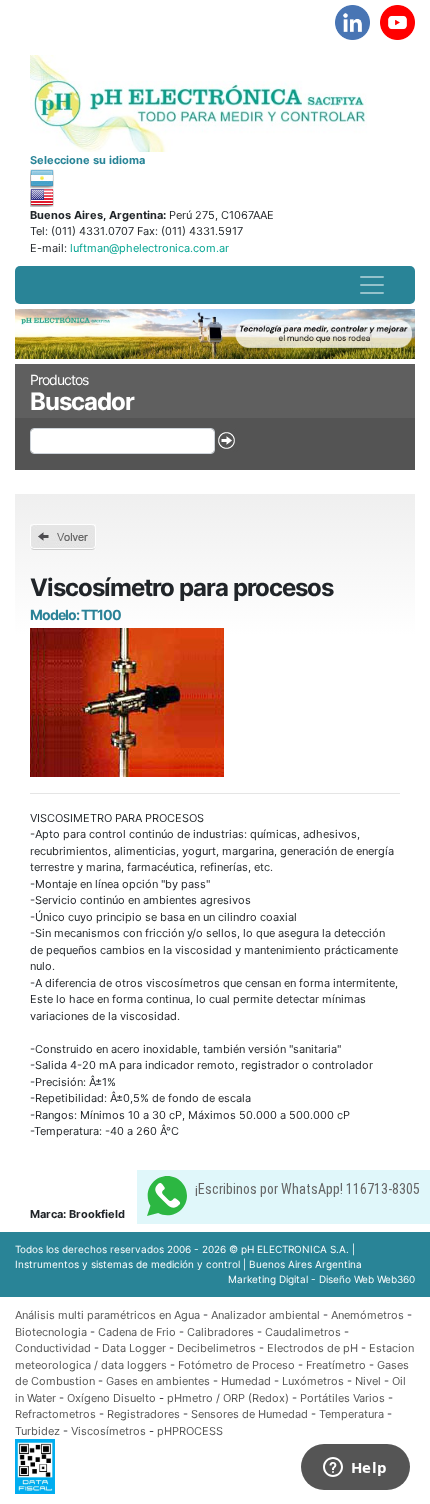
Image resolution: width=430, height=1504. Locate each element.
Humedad (246, 1381)
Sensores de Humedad (249, 1414)
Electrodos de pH (312, 1348)
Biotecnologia (51, 1332)
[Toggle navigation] (372, 285)
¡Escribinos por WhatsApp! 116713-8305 (307, 1189)
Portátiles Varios (342, 1398)
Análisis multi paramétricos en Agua (107, 1315)
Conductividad (53, 1348)
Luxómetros (313, 1381)
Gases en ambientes (158, 1381)
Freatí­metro (336, 1365)
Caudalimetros (303, 1332)
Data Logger (134, 1348)
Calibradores (220, 1332)
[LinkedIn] (352, 22)
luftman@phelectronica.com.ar (148, 248)
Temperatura (351, 1414)
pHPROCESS (190, 1431)
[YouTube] (397, 22)
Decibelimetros (216, 1348)
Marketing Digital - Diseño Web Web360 (321, 1279)
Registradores (143, 1414)
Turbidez (37, 1431)
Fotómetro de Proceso (236, 1365)
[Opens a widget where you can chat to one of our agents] (355, 1469)
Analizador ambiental (267, 1315)
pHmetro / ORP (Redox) (228, 1398)
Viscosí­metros (108, 1431)
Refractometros (55, 1414)
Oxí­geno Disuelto (111, 1398)
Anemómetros (367, 1315)
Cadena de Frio (137, 1332)
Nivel (368, 1381)
